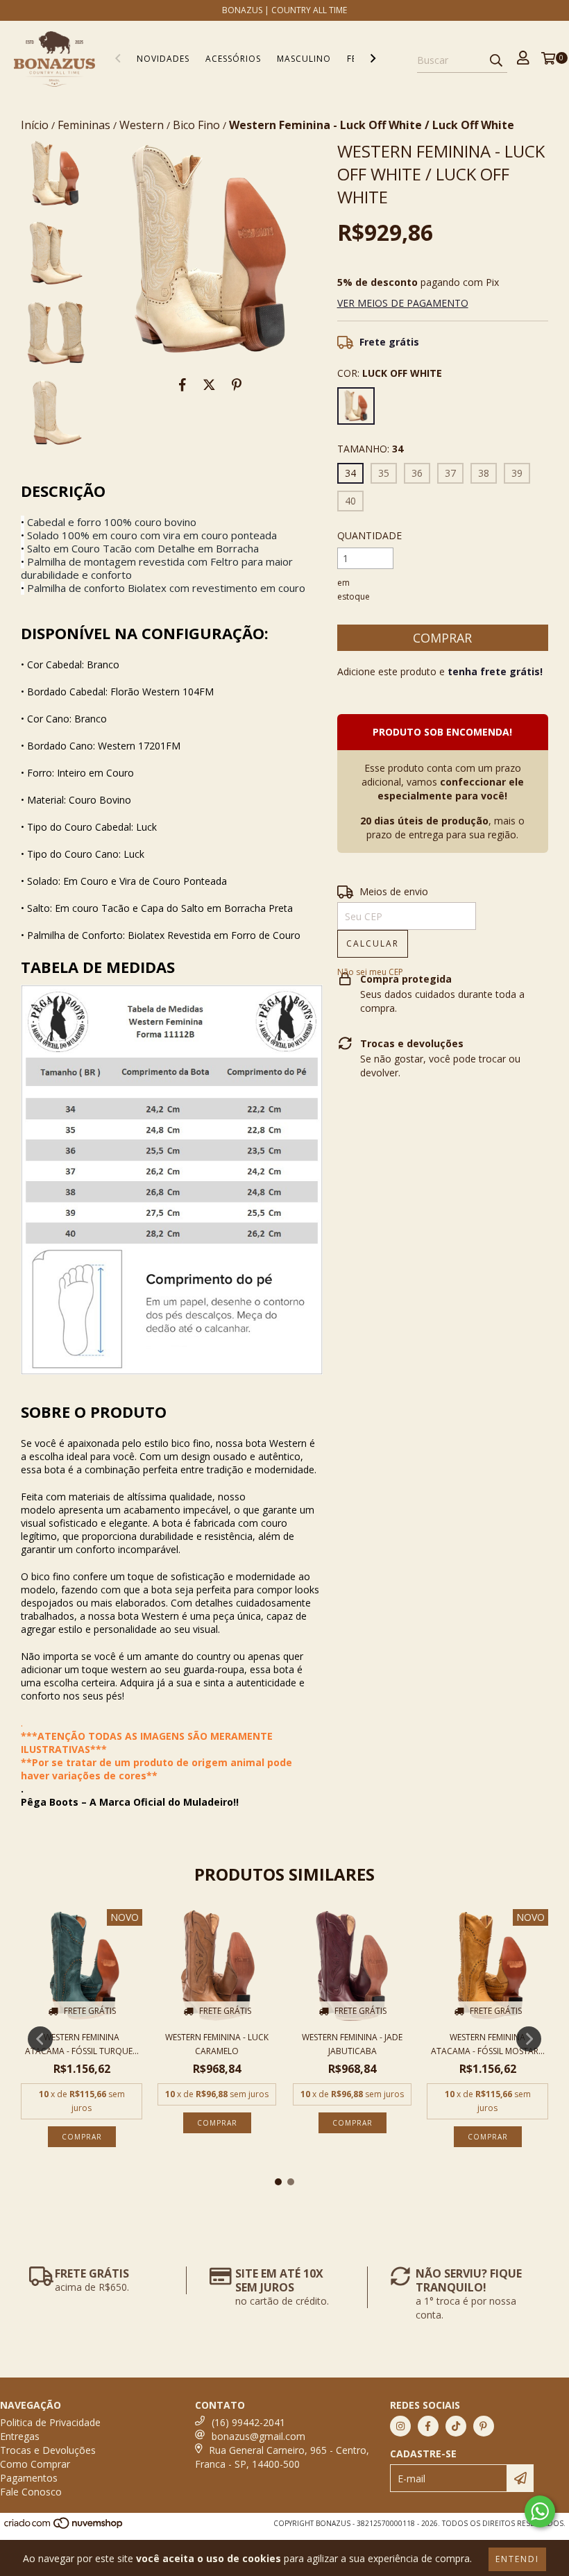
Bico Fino (196, 125)
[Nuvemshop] (64, 2527)
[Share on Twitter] (209, 384)
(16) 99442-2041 (248, 2422)
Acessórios (233, 59)
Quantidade (370, 535)
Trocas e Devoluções (48, 2450)
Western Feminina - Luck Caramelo (217, 2044)
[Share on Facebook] (182, 384)
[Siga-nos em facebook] (428, 2426)
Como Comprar (35, 2464)
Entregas (20, 2436)
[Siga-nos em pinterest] (484, 2426)
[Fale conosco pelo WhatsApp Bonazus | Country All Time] (540, 2511)
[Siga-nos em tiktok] (456, 2426)
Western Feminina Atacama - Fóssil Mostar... (488, 2044)
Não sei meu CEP (370, 972)
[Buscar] (496, 60)
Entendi (517, 2559)
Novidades (163, 59)
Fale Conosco (31, 2492)
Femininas (84, 125)
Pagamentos (29, 2478)
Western (142, 125)
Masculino (304, 59)
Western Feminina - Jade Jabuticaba (352, 2044)
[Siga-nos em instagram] (400, 2426)
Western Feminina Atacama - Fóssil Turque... (82, 2044)
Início (35, 125)
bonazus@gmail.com (258, 2436)
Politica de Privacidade (50, 2422)
